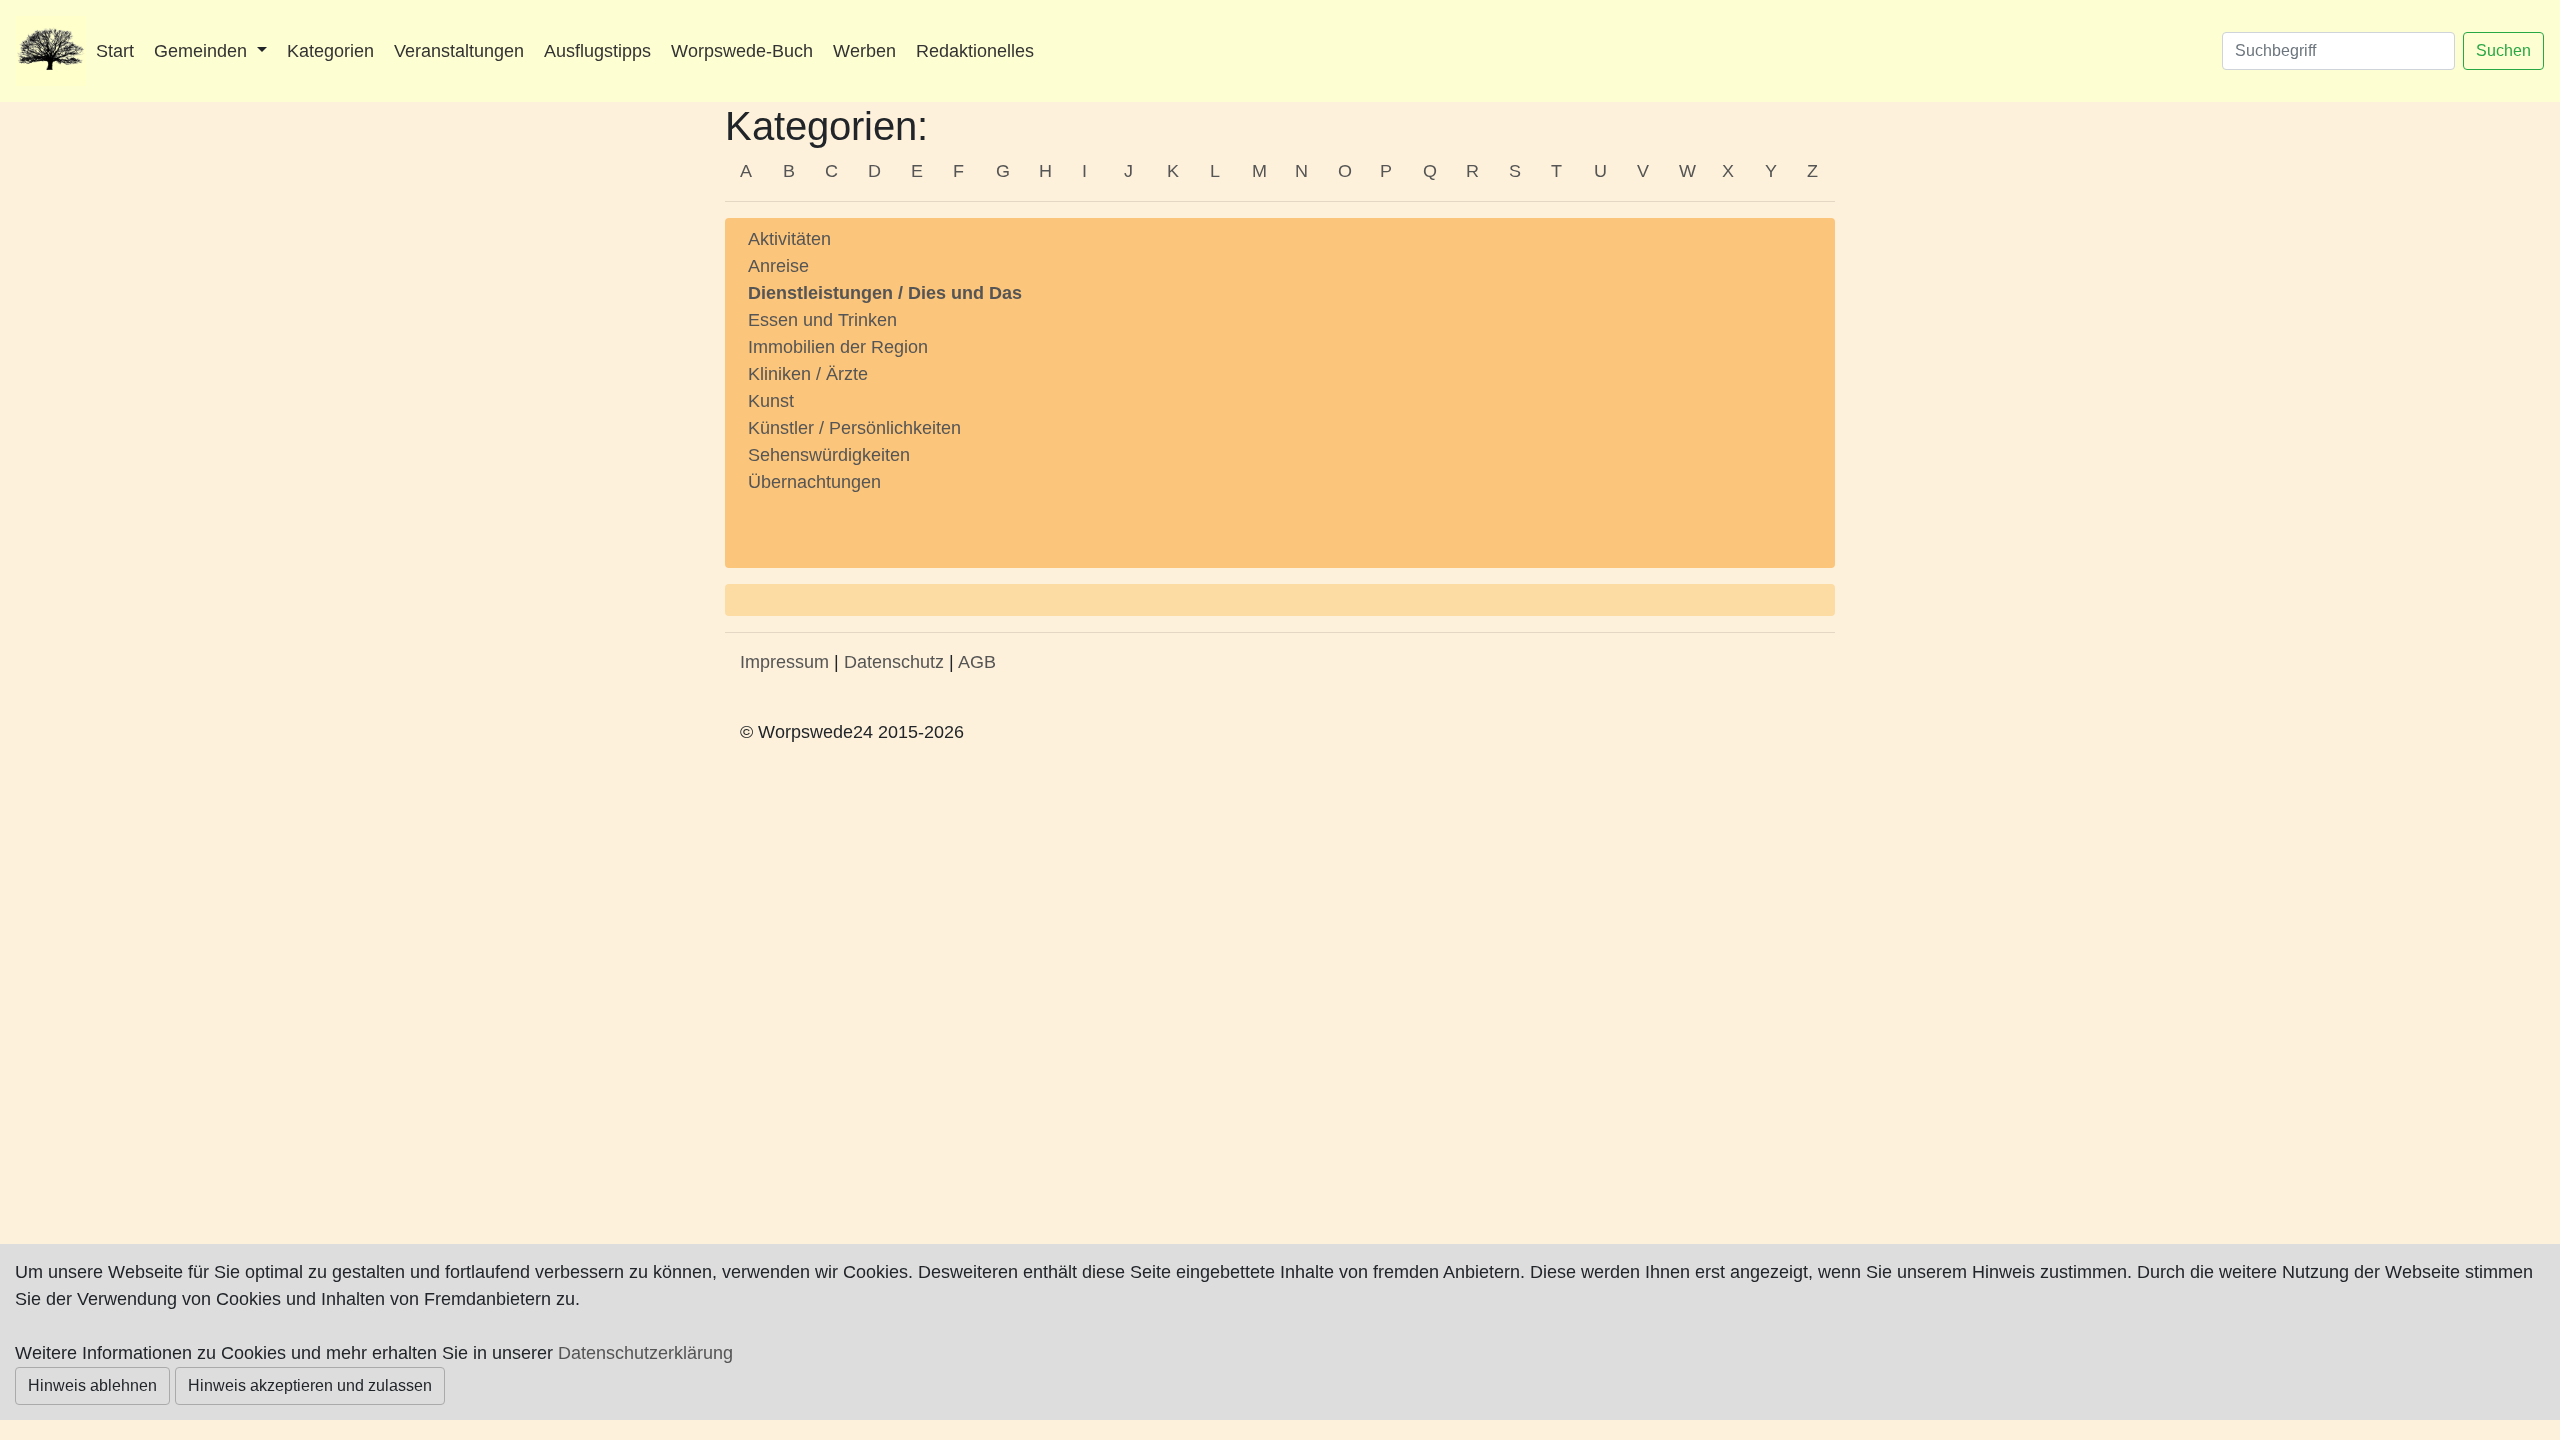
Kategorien (330, 51)
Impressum (784, 662)
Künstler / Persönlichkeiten (854, 428)
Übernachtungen (814, 482)
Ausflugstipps (597, 51)
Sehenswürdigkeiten (829, 455)
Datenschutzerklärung (645, 1353)
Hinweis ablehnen (92, 1385)
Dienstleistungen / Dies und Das (885, 293)
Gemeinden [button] (203, 51)
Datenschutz (894, 662)
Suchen (2503, 50)
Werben (864, 51)
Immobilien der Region (838, 347)
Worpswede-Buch (742, 51)
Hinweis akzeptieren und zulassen (310, 1385)
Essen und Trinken (822, 320)
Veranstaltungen (459, 51)
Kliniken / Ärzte (808, 374)
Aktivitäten (789, 239)
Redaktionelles (975, 51)
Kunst (771, 401)
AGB (977, 662)
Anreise (778, 266)
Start (115, 51)
